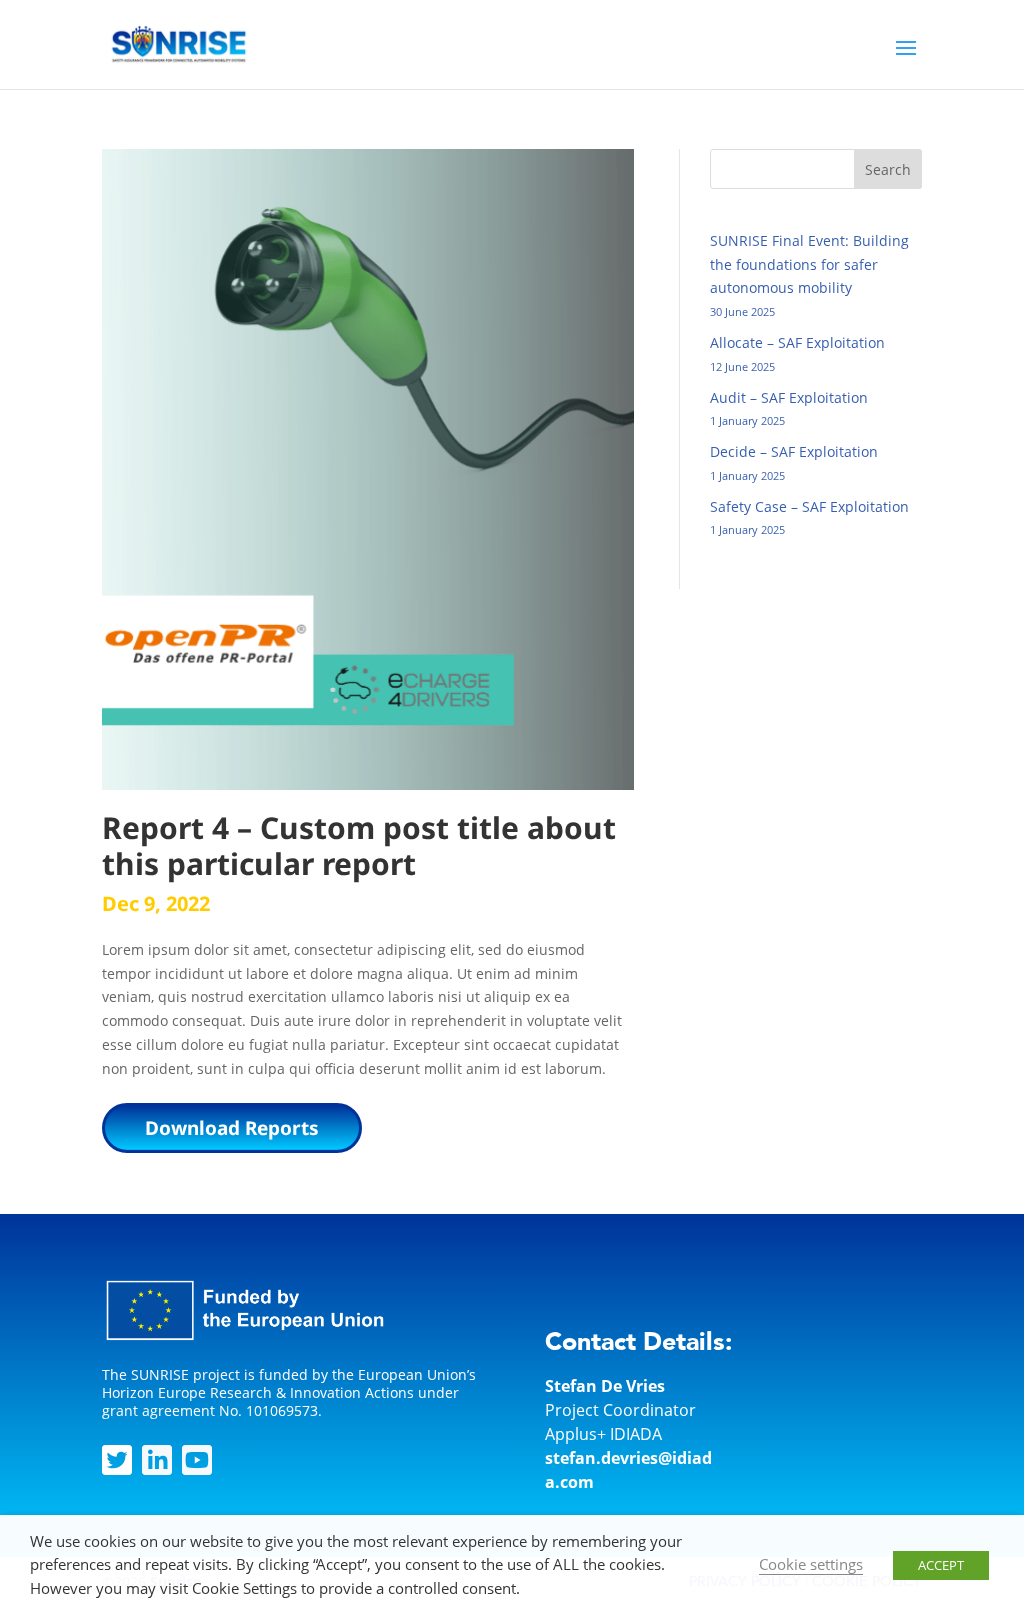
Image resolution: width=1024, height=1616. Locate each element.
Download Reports (232, 1128)
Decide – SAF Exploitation (794, 451)
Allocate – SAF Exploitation (797, 342)
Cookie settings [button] (811, 1564)
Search (888, 169)
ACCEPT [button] (941, 1565)
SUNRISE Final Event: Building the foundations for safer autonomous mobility (809, 264)
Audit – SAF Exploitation (789, 397)
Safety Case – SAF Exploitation (809, 506)
